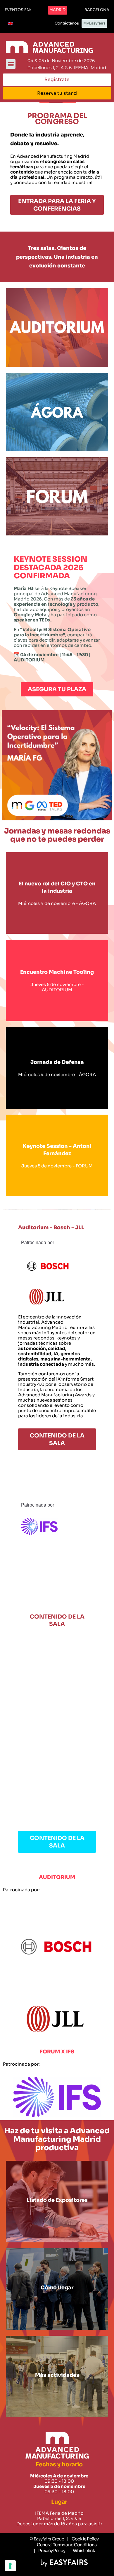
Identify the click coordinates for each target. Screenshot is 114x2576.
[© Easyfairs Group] (47, 2539)
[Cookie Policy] (83, 2539)
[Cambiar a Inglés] (11, 24)
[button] (18, 10)
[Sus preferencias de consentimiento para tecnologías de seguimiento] (10, 2566)
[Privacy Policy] (49, 2551)
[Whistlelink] (82, 2551)
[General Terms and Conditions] (64, 2545)
